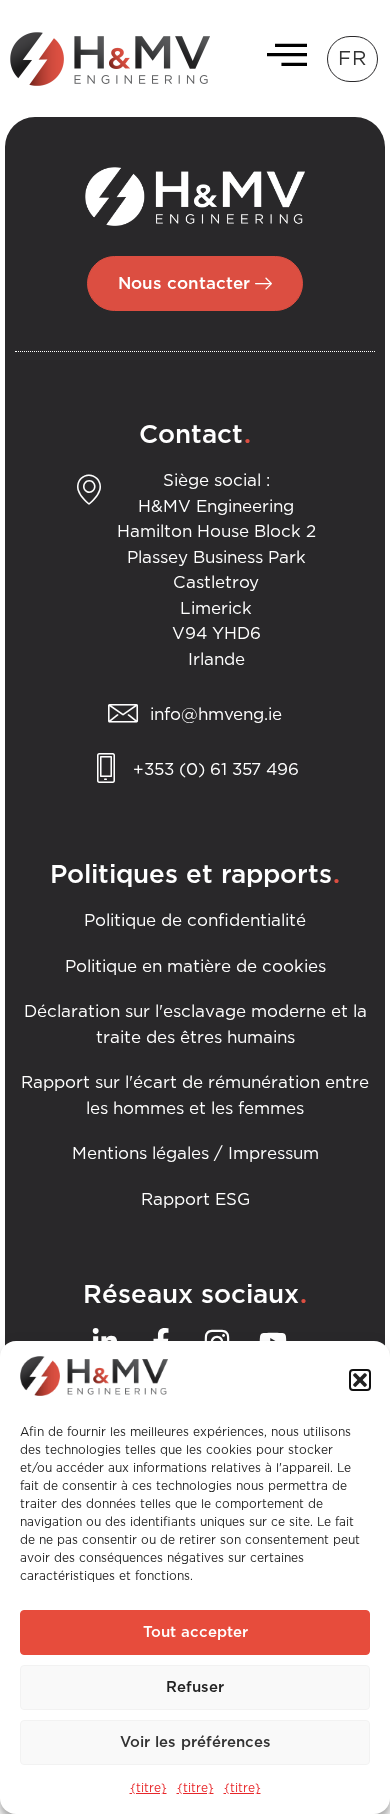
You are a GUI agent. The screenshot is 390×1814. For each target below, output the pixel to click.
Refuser (195, 1687)
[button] (360, 1380)
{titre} (148, 1788)
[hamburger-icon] (281, 59)
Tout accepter (195, 1632)
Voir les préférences (195, 1742)
